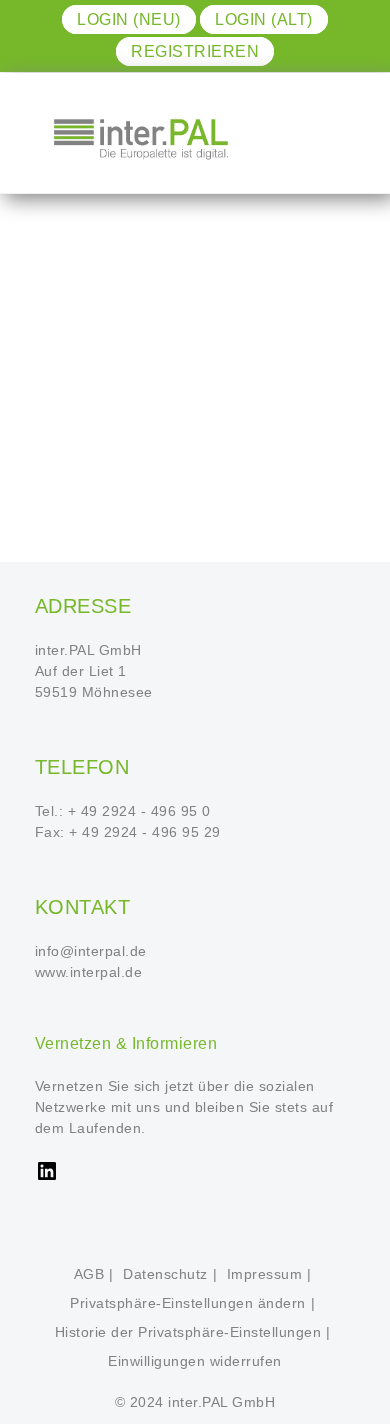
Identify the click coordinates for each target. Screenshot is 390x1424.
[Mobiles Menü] (328, 138)
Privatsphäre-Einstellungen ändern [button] (188, 1303)
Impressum (265, 1274)
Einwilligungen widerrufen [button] (195, 1361)
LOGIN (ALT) (264, 19)
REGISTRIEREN (195, 51)
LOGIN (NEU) (129, 19)
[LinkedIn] (47, 1178)
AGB (89, 1274)
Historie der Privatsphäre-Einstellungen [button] (188, 1332)
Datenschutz (165, 1274)
